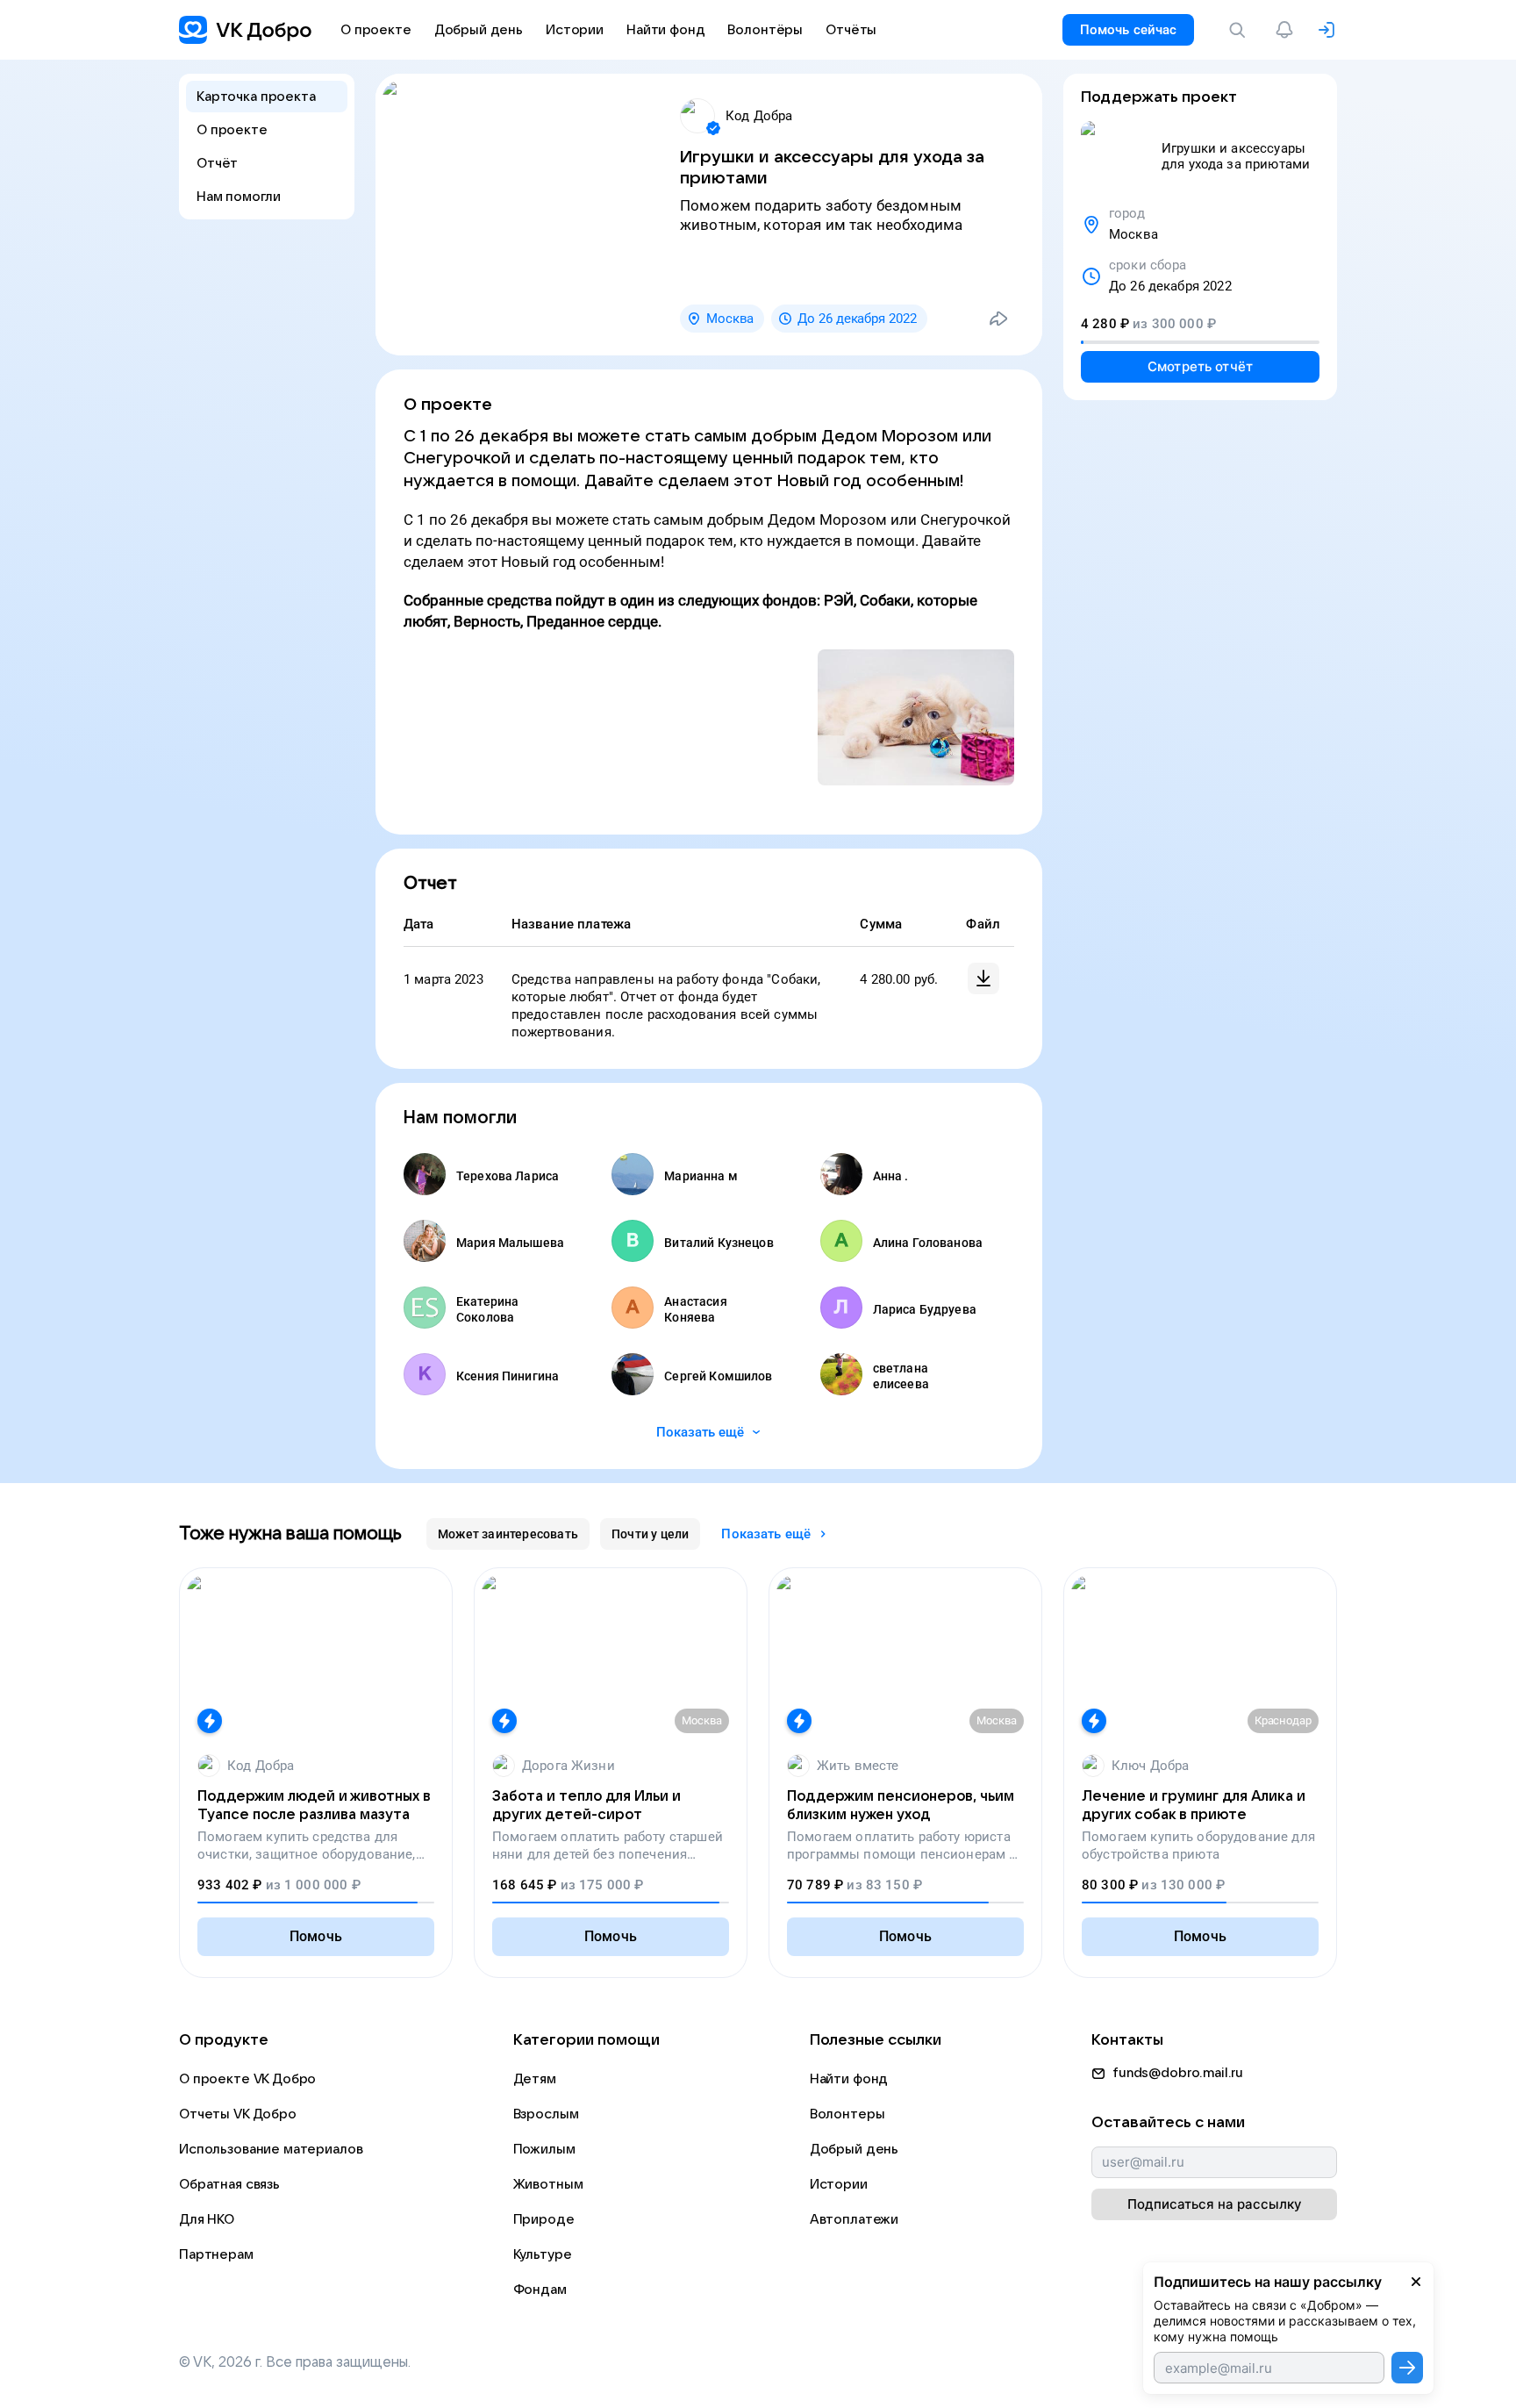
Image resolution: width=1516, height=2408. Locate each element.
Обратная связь (229, 2184)
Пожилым (544, 2149)
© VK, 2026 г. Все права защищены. (295, 2362)
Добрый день (854, 2149)
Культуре (543, 2254)
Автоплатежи (854, 2219)
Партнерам (216, 2254)
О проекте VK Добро (247, 2079)
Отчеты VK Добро (238, 2114)
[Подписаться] (1407, 2368)
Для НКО (207, 2219)
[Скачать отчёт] (983, 978)
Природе (544, 2219)
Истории (839, 2184)
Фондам (540, 2290)
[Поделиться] (998, 319)
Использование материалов (271, 2149)
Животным (548, 2184)
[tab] (508, 1534)
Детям (535, 2079)
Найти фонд (849, 2079)
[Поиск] (1241, 30)
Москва (730, 319)
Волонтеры (847, 2114)
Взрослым (546, 2114)
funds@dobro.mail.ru (1178, 2073)
